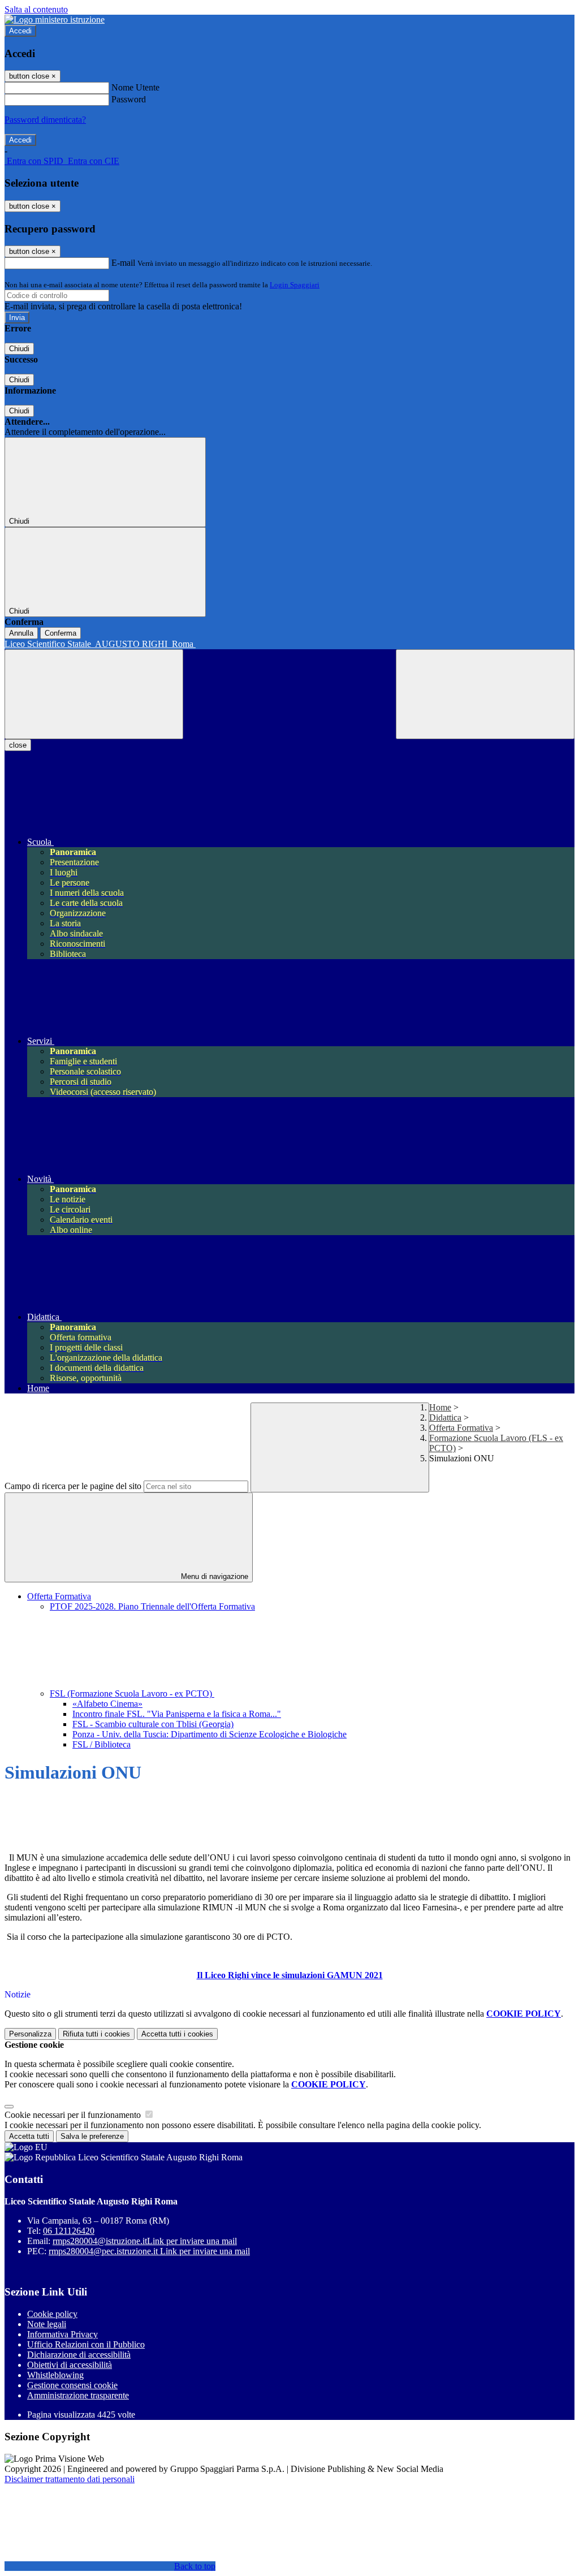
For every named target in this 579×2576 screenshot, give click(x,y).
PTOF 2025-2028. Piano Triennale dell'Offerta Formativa (152, 1606)
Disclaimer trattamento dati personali (70, 2479)
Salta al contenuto (36, 9)
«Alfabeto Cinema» (107, 1704)
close (18, 745)
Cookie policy (52, 2314)
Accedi (20, 31)
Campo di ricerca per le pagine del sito (73, 1486)
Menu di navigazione (213, 1576)
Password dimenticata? (45, 120)
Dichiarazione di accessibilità (79, 2355)
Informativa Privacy (62, 2334)
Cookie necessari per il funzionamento (74, 2115)
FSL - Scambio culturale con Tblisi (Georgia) (153, 1724)
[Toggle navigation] (94, 694)
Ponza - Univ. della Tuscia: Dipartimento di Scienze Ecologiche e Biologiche (209, 1734)
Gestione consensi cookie (72, 2385)
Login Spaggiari (295, 285)
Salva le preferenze (92, 2136)
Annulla (21, 633)
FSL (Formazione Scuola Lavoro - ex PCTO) (132, 1693)
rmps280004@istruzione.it (145, 2241)
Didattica (445, 1418)
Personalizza (30, 2034)
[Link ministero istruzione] (55, 20)
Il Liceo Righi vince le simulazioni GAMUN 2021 (290, 1975)
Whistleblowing (55, 2375)
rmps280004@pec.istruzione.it (149, 2251)
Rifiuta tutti (96, 2034)
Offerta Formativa (461, 1428)
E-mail (123, 263)
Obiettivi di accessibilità (70, 2365)
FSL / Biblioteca (101, 1744)
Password (129, 99)
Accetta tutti (177, 2034)
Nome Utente (135, 87)
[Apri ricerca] (485, 694)
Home (440, 1407)
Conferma (61, 633)
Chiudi (19, 349)
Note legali (47, 2324)
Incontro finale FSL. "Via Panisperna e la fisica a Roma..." (177, 1714)
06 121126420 (69, 2231)
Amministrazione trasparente (78, 2395)
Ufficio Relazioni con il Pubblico (86, 2344)
